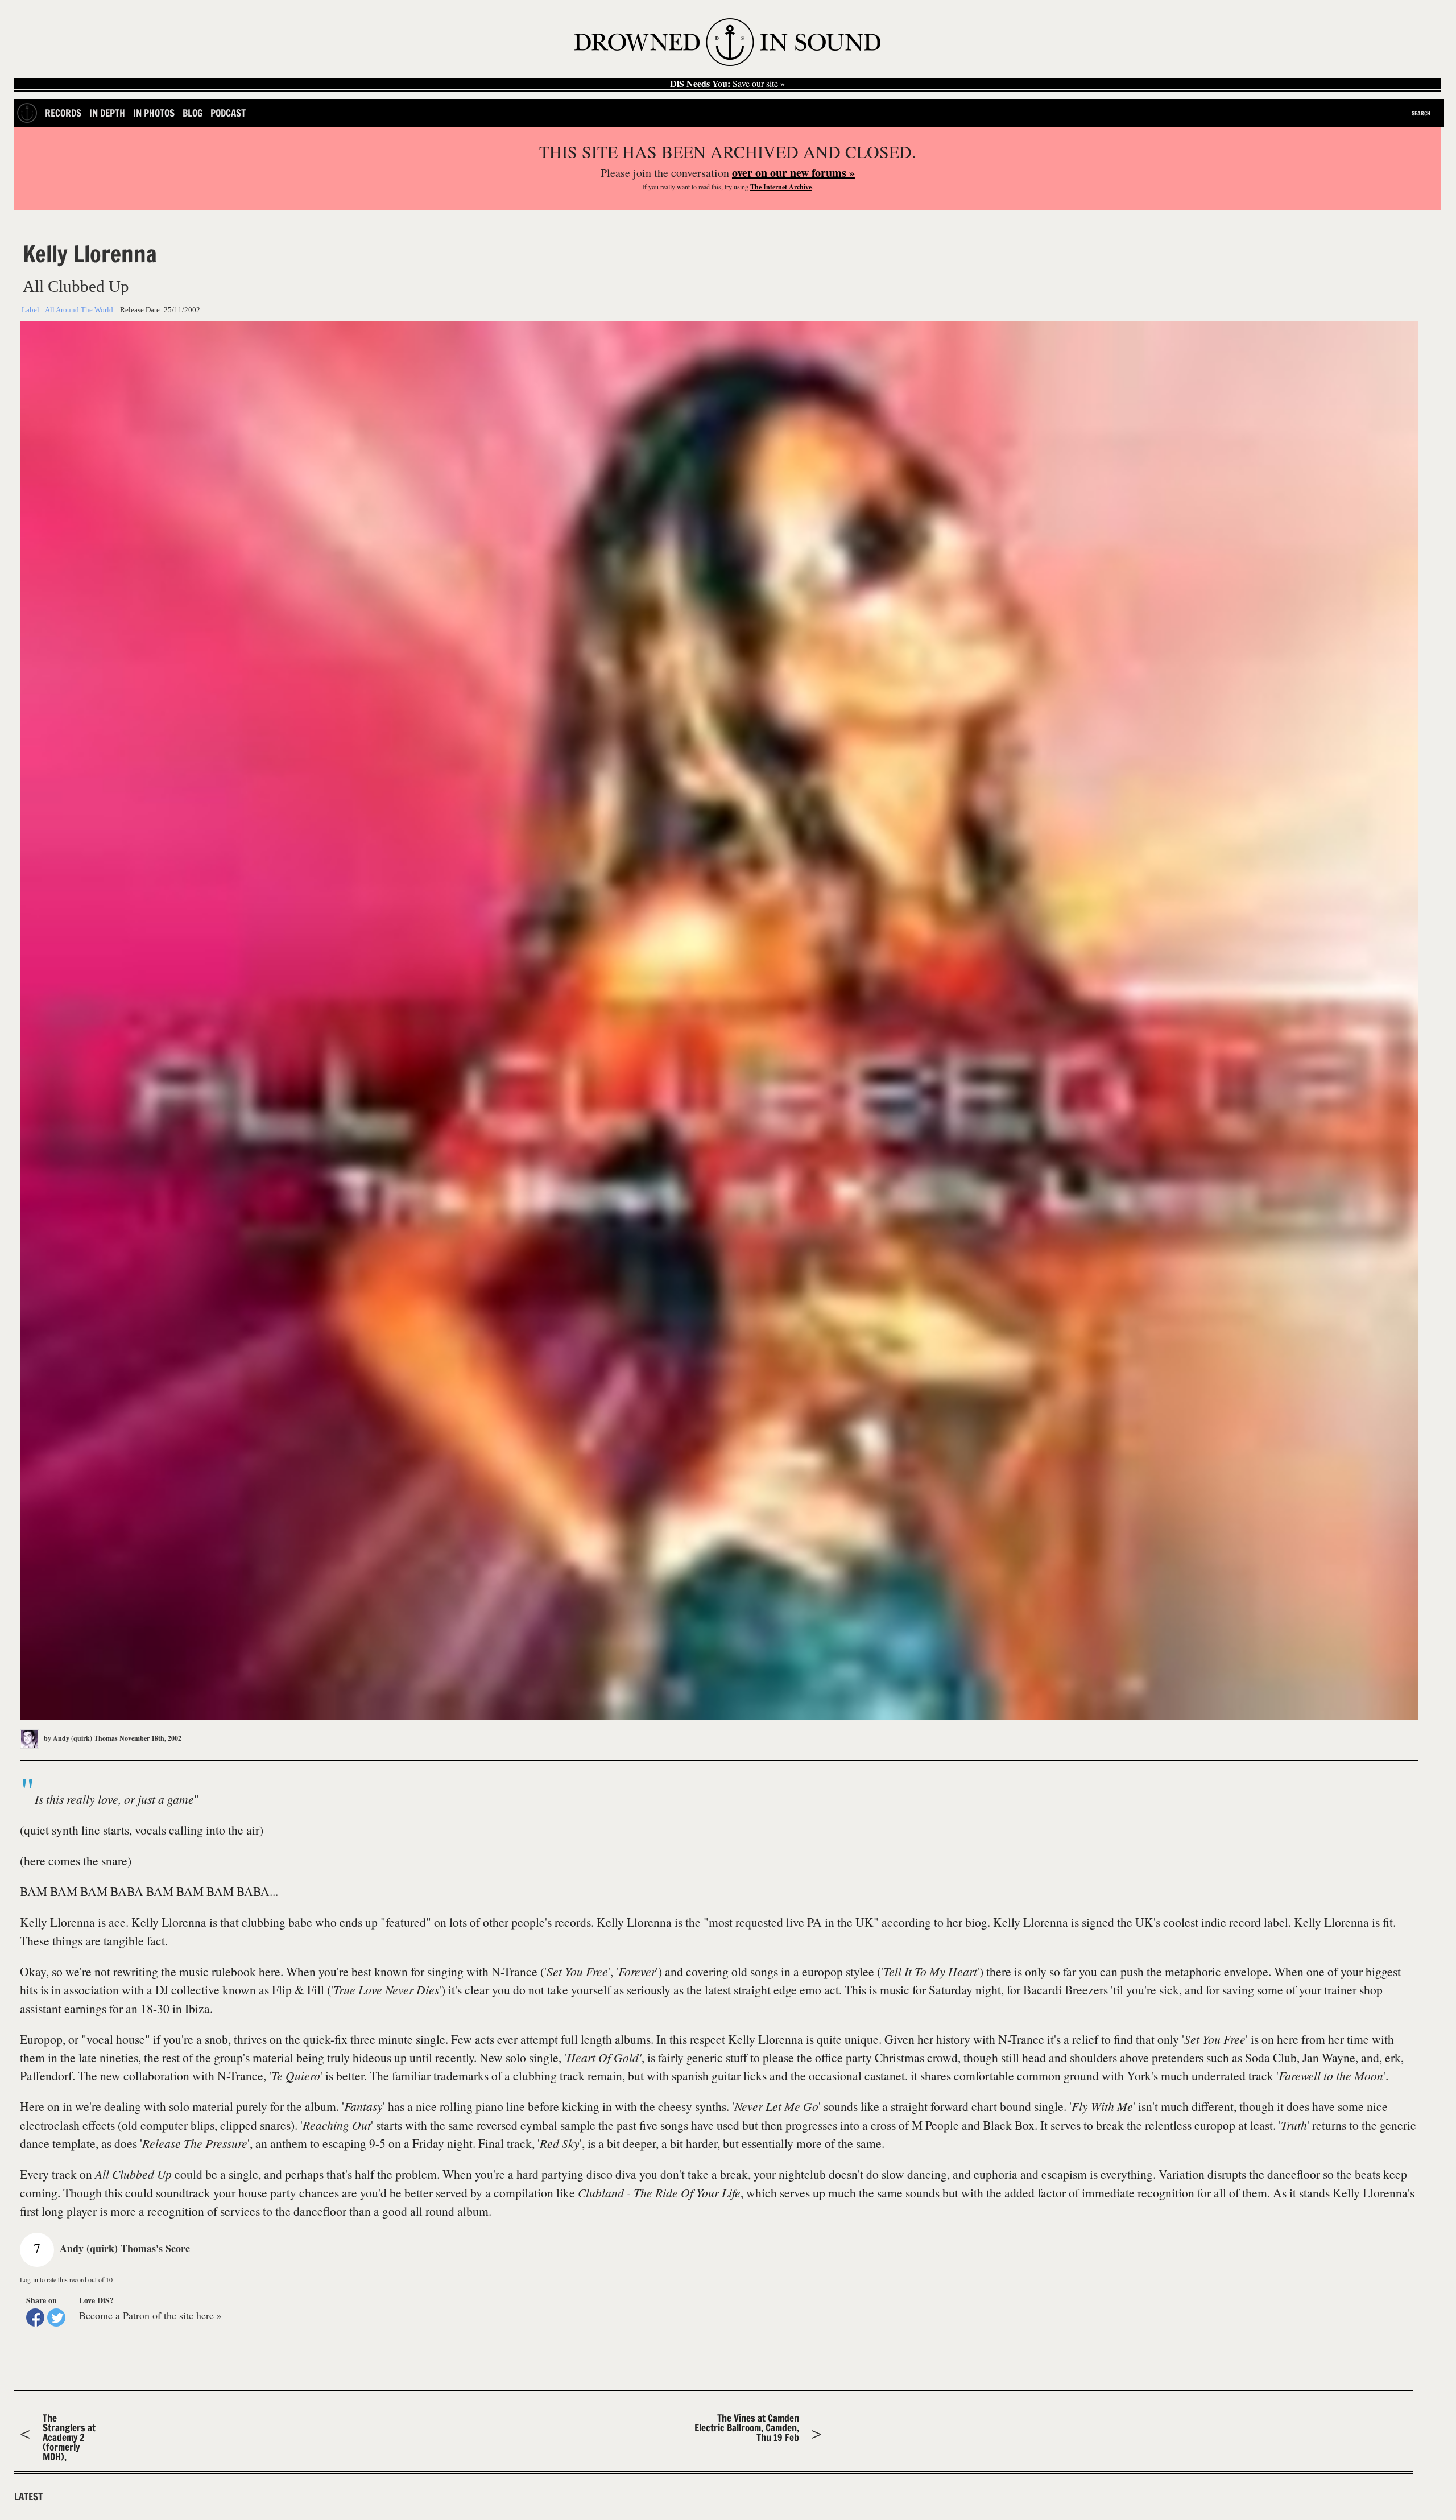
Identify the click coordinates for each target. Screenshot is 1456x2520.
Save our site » (727, 84)
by (80, 1738)
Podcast (228, 113)
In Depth (107, 113)
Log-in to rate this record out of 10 (66, 2279)
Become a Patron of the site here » (150, 2315)
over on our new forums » (793, 173)
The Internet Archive (781, 187)
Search (1421, 113)
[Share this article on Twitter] (56, 2317)
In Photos (154, 113)
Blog (193, 113)
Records (63, 113)
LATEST (28, 2497)
